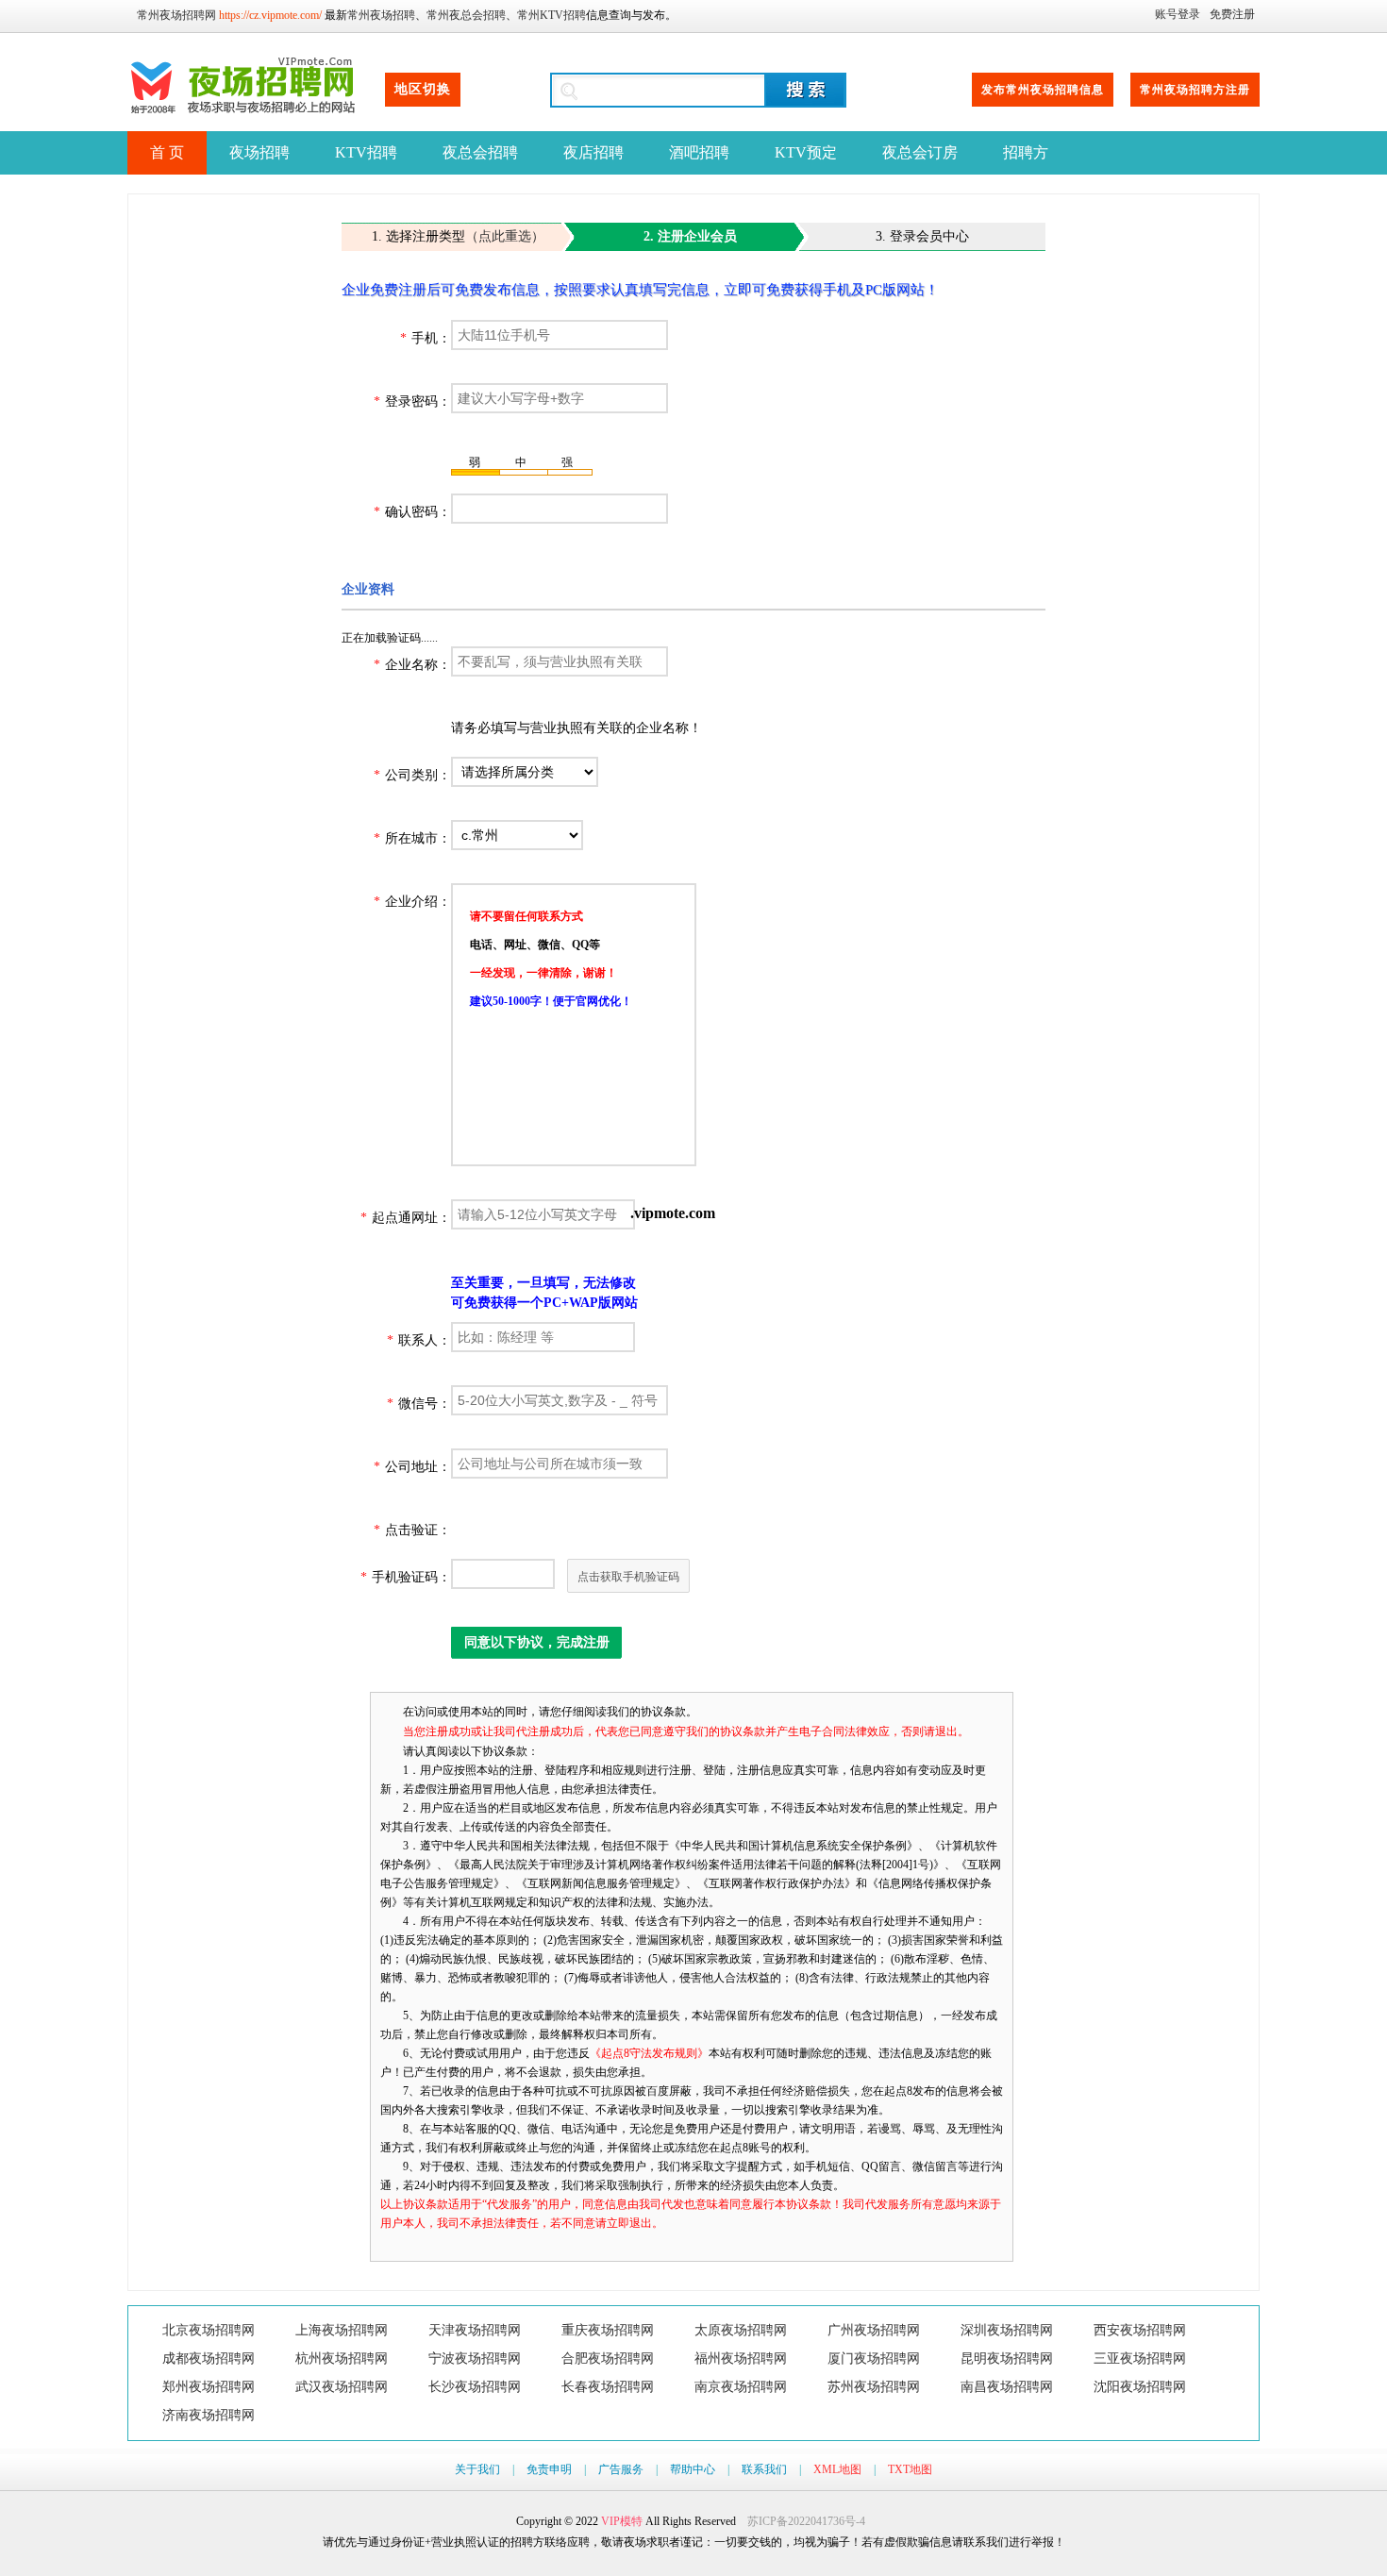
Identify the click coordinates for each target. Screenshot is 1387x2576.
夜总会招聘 (480, 152)
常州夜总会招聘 (466, 15)
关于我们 (477, 2469)
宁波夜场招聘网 (475, 2359)
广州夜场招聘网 (874, 2330)
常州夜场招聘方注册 (1195, 90)
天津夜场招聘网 (475, 2330)
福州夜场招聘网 (741, 2359)
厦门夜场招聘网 (874, 2359)
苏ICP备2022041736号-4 (806, 2521)
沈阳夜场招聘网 (1140, 2387)
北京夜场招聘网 (209, 2330)
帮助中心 (693, 2469)
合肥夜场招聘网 (608, 2359)
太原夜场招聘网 (741, 2330)
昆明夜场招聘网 (1007, 2359)
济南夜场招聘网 (209, 2415)
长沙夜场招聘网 (475, 2387)
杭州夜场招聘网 (342, 2359)
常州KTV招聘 (551, 15)
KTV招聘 (366, 152)
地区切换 (423, 89)
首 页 (167, 152)
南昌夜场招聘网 (1007, 2387)
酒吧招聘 (699, 152)
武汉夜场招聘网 (342, 2387)
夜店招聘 (593, 152)
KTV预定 (806, 152)
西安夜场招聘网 (1140, 2330)
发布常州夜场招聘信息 (1043, 90)
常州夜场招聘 (381, 15)
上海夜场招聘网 (342, 2330)
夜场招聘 (259, 152)
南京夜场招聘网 (741, 2387)
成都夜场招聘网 (209, 2359)
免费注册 (1232, 14)
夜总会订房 (920, 152)
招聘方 (1026, 152)
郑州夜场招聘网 (209, 2387)
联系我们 (764, 2469)
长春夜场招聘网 (608, 2387)
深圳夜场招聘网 (1007, 2330)
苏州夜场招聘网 (874, 2387)
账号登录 (1178, 14)
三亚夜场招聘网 (1140, 2359)
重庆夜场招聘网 (608, 2330)
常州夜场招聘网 (176, 15)
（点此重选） (505, 236)
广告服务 (621, 2469)
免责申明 (549, 2469)
